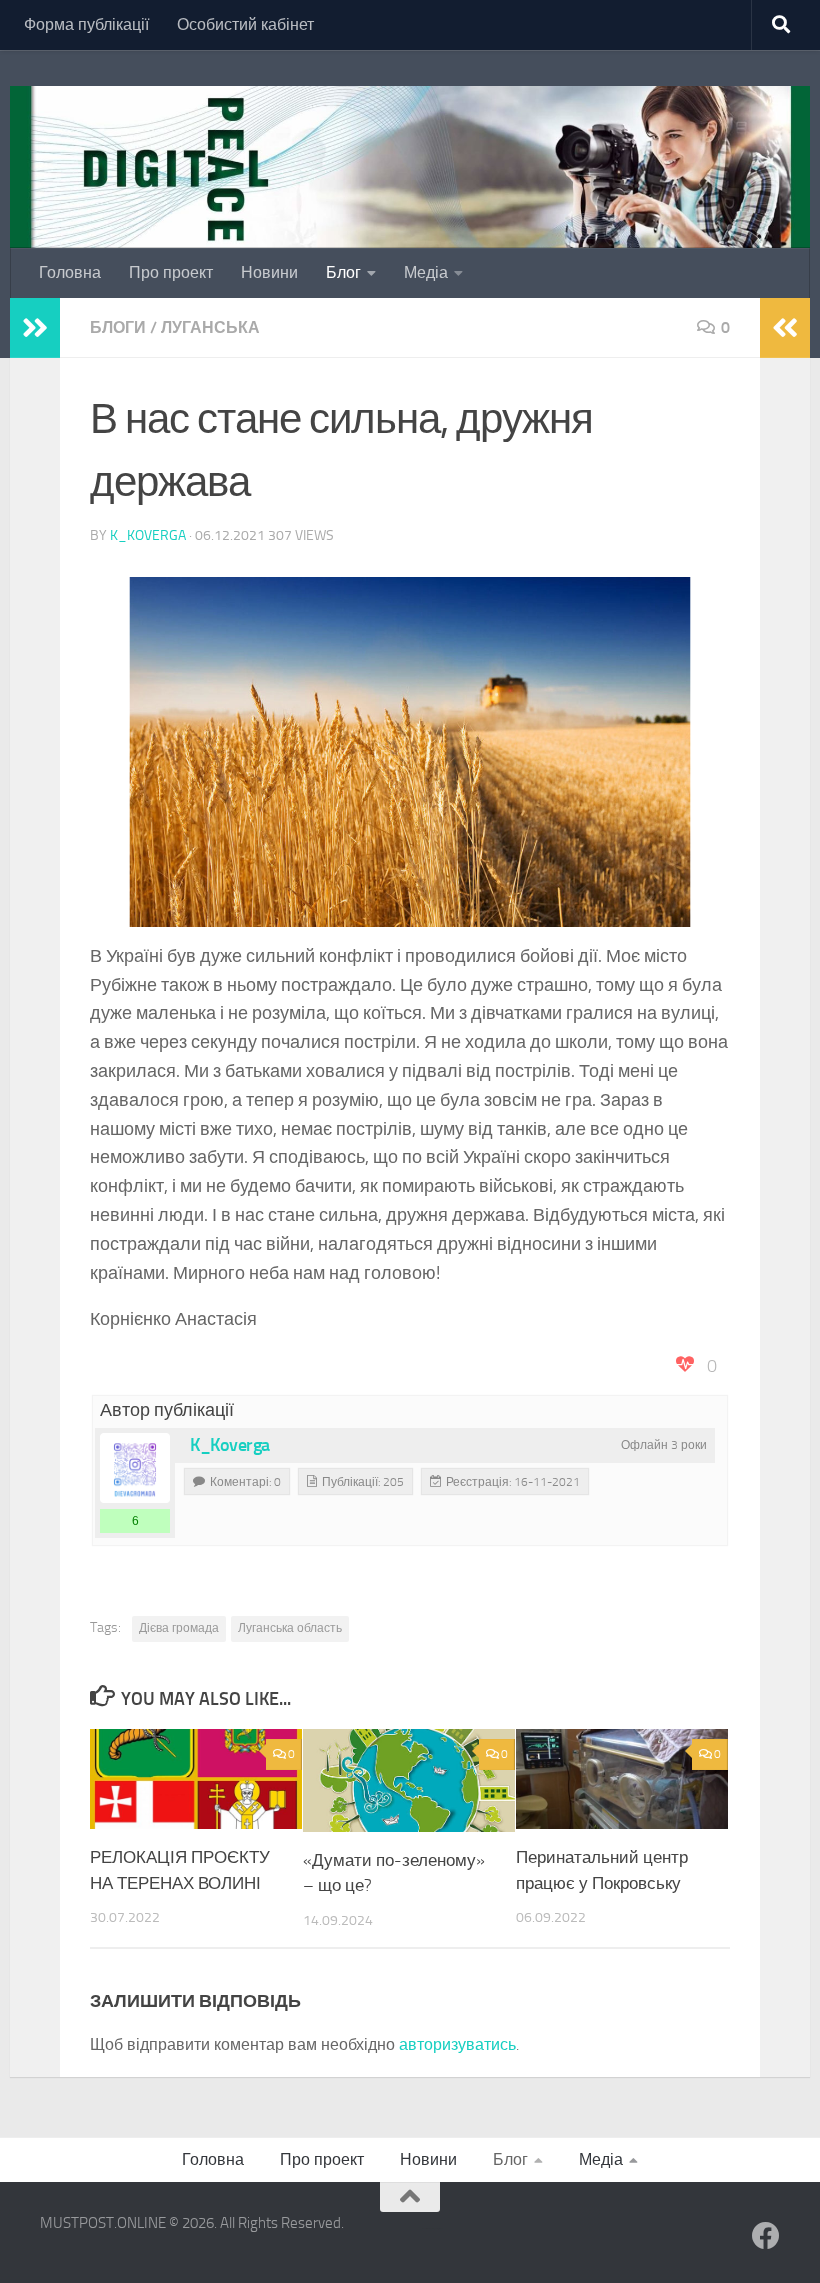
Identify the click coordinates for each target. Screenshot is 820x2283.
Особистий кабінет (245, 24)
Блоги (118, 327)
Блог (343, 272)
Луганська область (290, 1628)
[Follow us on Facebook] (766, 2236)
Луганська (210, 327)
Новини (269, 272)
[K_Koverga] (135, 1468)
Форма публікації (86, 24)
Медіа (426, 272)
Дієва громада (179, 1628)
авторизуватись (457, 2044)
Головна (70, 272)
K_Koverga (148, 535)
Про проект (171, 272)
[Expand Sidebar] (35, 328)
